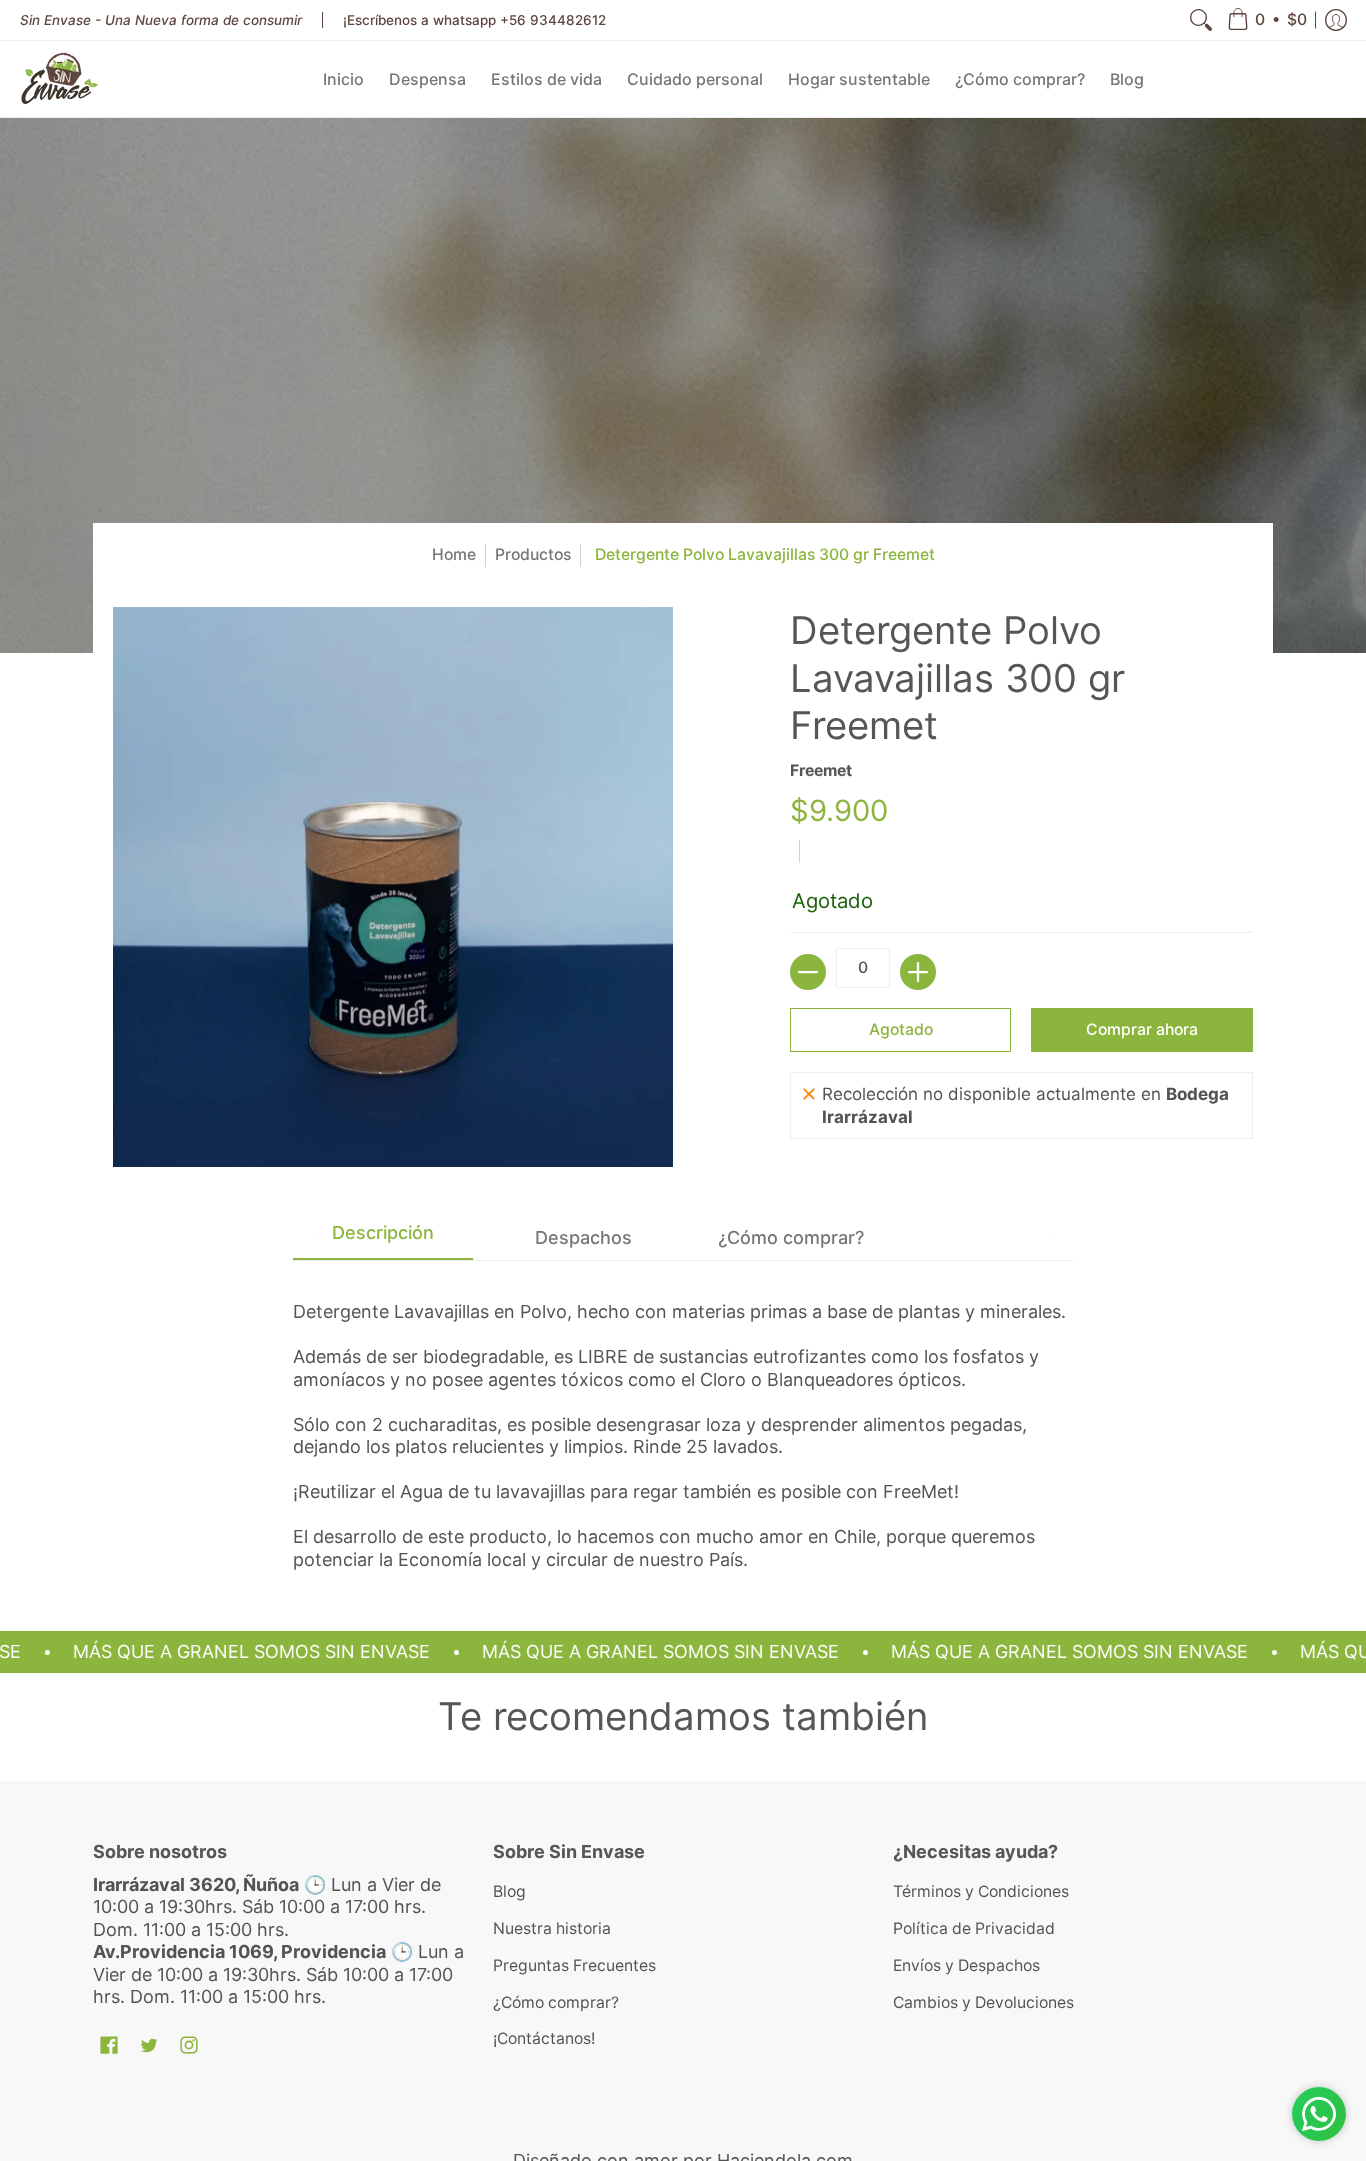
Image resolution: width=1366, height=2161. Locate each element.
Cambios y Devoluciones (983, 2002)
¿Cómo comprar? (556, 2002)
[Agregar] (918, 972)
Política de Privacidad (974, 1928)
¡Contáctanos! (544, 2038)
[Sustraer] (808, 972)
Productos (533, 554)
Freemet (821, 770)
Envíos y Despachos (966, 1965)
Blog (509, 1891)
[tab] (383, 1238)
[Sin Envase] (60, 79)
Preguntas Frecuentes (574, 1965)
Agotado (901, 1029)
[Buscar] (1201, 20)
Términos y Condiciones (981, 1891)
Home (454, 554)
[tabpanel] (683, 1415)
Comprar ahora (1142, 1029)
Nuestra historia (552, 1928)
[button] (1267, 20)
